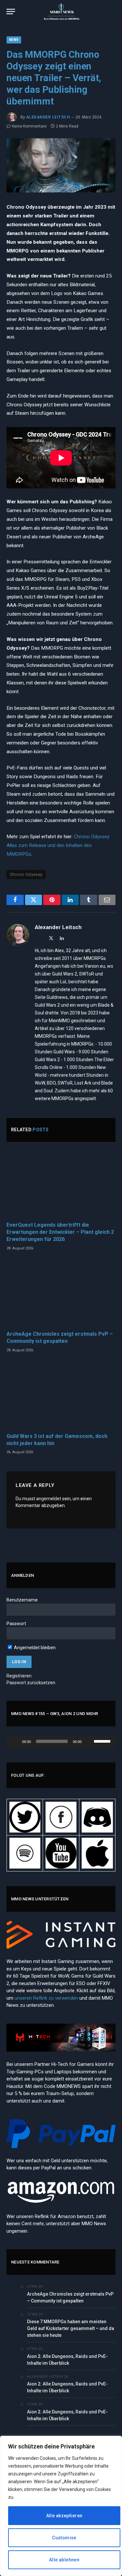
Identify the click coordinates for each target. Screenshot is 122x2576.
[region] (61, 2506)
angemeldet (49, 1499)
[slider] (103, 1741)
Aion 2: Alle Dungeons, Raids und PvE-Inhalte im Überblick (67, 2360)
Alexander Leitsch (48, 117)
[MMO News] (61, 11)
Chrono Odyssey (26, 874)
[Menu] (11, 12)
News (14, 40)
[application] (61, 1741)
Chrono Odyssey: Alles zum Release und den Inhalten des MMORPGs (58, 845)
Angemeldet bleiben (34, 1648)
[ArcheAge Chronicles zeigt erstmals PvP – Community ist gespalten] (61, 1293)
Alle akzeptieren (64, 2516)
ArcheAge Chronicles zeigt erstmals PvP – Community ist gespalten (70, 2297)
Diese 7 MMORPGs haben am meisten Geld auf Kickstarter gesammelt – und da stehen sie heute (71, 2328)
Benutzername (22, 1600)
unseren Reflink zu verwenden (46, 1998)
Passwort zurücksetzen (31, 1683)
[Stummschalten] (89, 1741)
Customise (64, 2538)
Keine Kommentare (29, 126)
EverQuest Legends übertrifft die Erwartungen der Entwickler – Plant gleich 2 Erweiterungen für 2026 (60, 1232)
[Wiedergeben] (15, 1741)
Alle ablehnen (64, 2560)
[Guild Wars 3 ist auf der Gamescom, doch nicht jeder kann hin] (61, 1395)
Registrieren (19, 1676)
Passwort (16, 1624)
